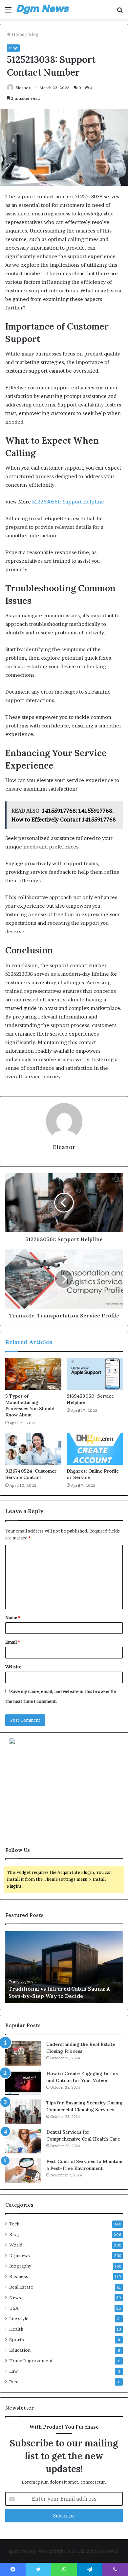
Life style (19, 2318)
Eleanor (23, 88)
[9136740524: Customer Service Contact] (33, 1449)
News (15, 2297)
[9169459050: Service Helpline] (95, 1374)
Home (18, 34)
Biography (20, 2266)
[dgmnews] (43, 10)
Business (19, 2276)
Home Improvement (31, 2361)
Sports (17, 2340)
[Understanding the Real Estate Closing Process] (23, 2053)
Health (16, 2329)
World (16, 2245)
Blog (34, 34)
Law (13, 2371)
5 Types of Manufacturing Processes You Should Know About (30, 1405)
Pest (14, 2382)
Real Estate (21, 2287)
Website (13, 1667)
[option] (64, 1967)
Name (13, 1617)
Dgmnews (20, 2255)
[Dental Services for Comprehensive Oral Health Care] (23, 2141)
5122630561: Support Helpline (68, 502)
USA (14, 2308)
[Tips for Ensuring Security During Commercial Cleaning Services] (23, 2112)
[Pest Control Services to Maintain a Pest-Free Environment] (23, 2170)
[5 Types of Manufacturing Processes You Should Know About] (33, 1374)
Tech (14, 2224)
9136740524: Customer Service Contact (31, 1474)
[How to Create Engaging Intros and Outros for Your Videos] (23, 2083)
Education (20, 2350)
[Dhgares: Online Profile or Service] (95, 1449)
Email (12, 1642)
